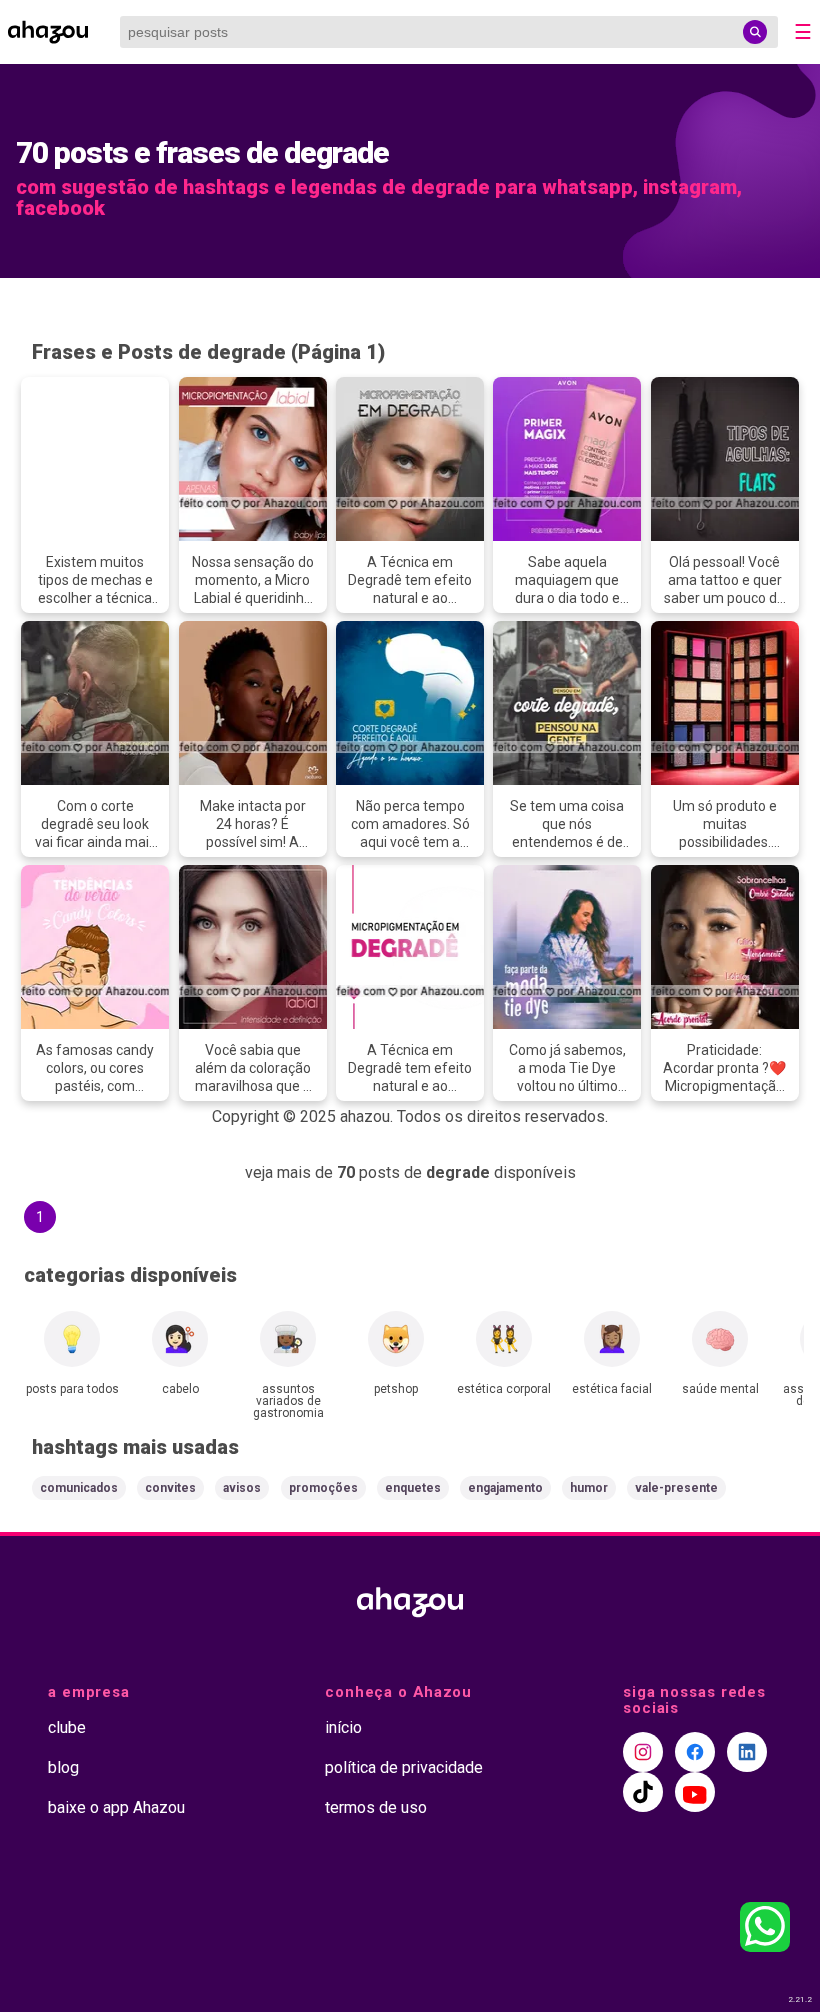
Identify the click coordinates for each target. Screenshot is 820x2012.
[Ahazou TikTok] (643, 1792)
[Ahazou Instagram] (643, 1752)
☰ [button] (803, 32)
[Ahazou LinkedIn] (747, 1752)
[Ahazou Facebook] (695, 1752)
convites (170, 1488)
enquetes (413, 1488)
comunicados (79, 1488)
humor (589, 1488)
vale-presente (676, 1488)
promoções (323, 1488)
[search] (755, 32)
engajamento (505, 1488)
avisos (242, 1488)
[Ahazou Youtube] (695, 1792)
